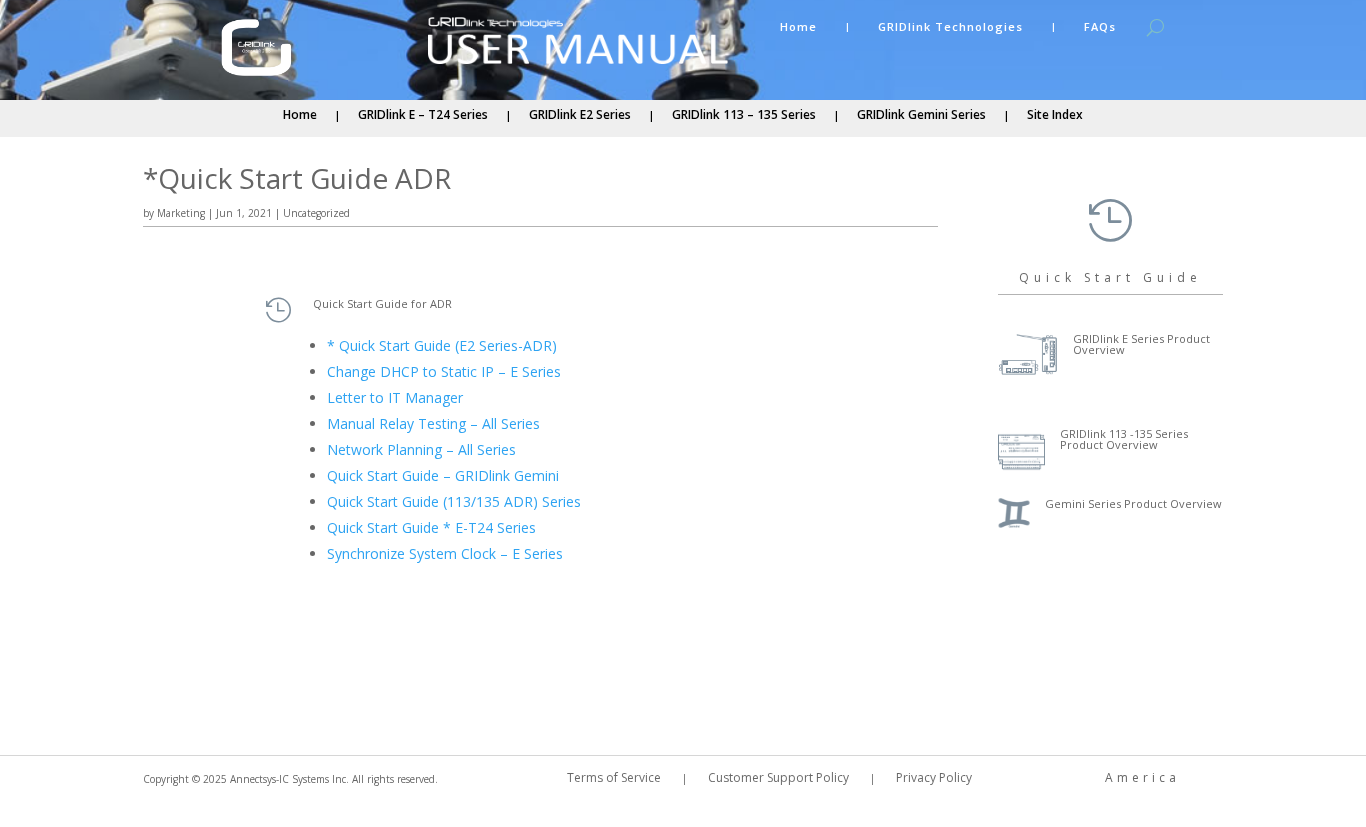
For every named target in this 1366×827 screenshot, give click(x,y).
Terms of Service (614, 778)
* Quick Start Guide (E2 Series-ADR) (442, 345)
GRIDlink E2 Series (580, 115)
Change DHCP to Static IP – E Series (444, 371)
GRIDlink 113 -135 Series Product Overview (1124, 439)
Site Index (1055, 115)
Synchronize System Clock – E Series (445, 553)
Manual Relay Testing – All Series (433, 423)
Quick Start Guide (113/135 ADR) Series (454, 501)
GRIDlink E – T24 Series (423, 115)
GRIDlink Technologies (950, 27)
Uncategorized (316, 213)
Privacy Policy (934, 778)
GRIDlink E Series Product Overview (1141, 344)
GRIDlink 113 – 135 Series (744, 115)
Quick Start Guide (1110, 277)
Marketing (181, 213)
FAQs (1100, 27)
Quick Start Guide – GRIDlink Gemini (443, 475)
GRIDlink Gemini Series (921, 115)
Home (798, 27)
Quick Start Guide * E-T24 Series (431, 527)
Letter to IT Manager (395, 397)
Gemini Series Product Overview (1133, 503)
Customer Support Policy (778, 778)
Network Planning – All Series (421, 449)
